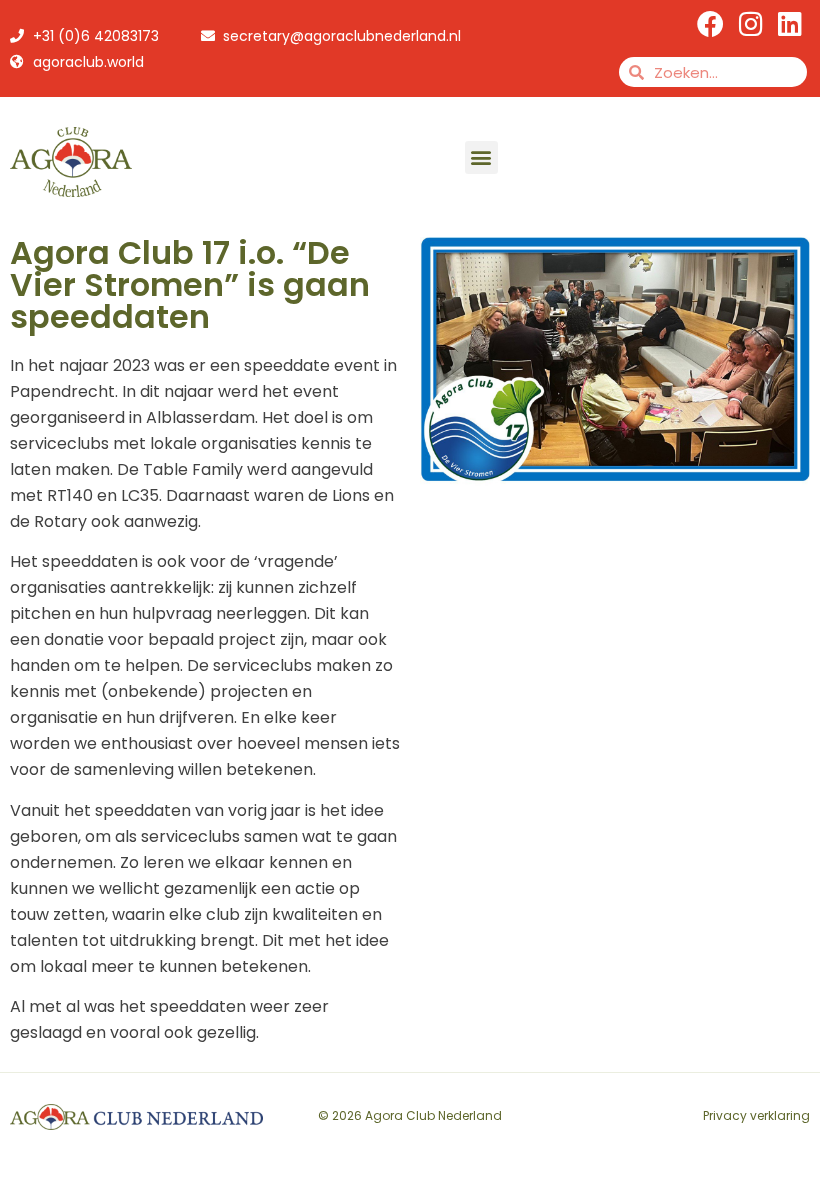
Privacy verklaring (756, 1115)
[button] (481, 157)
